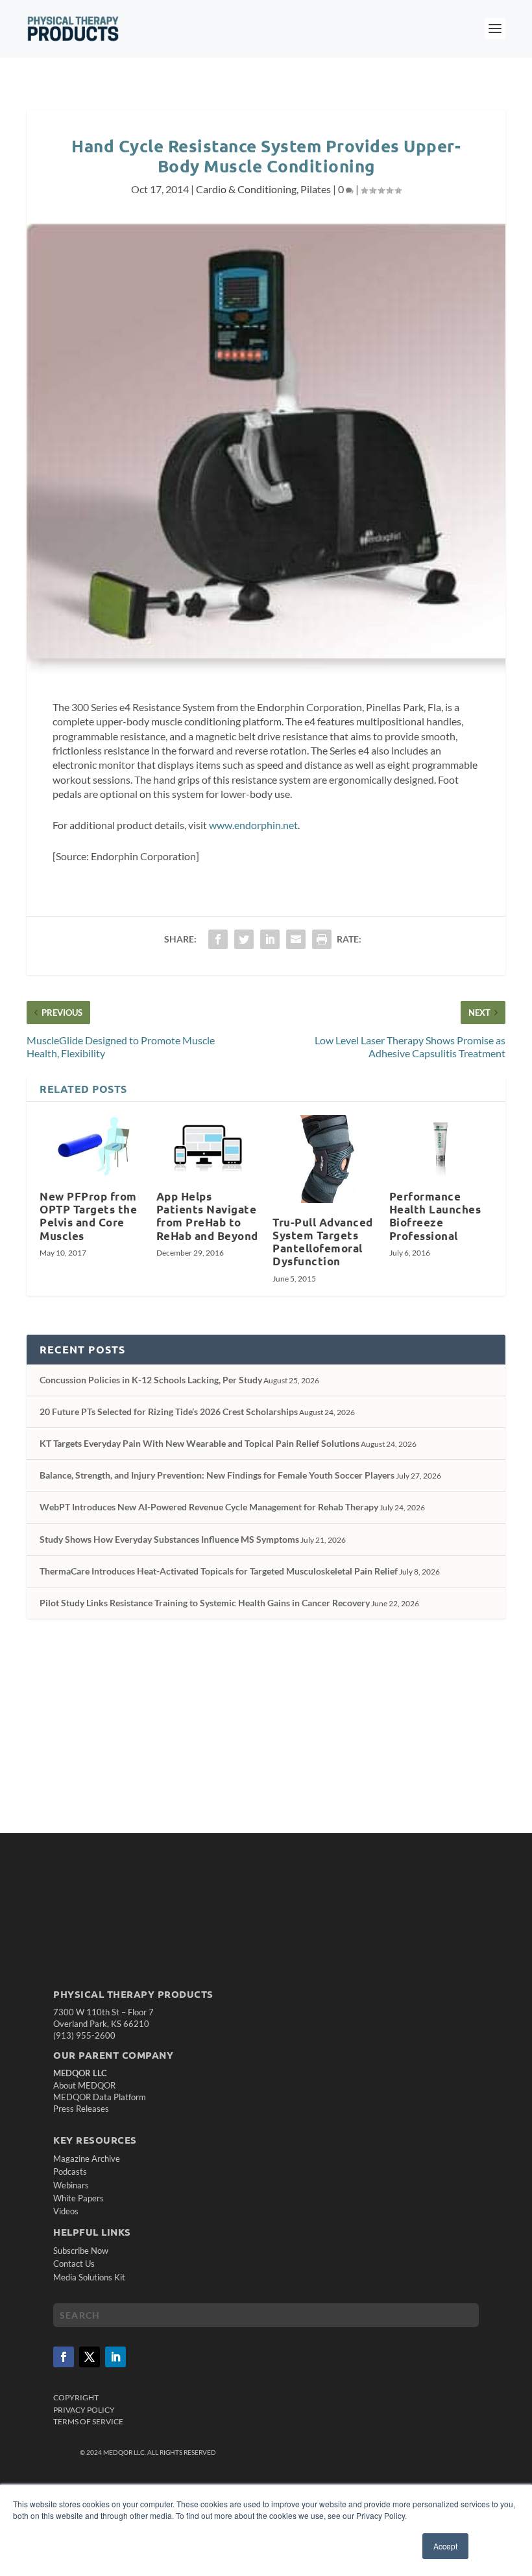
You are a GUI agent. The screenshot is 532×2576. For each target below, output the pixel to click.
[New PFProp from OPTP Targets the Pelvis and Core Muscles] (91, 1146)
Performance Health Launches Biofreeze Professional (435, 1216)
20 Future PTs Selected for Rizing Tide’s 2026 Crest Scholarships (169, 1411)
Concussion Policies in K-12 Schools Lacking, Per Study (151, 1380)
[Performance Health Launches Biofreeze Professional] (441, 1146)
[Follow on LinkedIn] (115, 2357)
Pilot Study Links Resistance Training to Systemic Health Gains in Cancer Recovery (205, 1603)
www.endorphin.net (253, 825)
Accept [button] (445, 2546)
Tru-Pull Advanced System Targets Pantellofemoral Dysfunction (323, 1242)
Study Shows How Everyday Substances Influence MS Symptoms (169, 1539)
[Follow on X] (90, 2357)
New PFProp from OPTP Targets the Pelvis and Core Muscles (88, 1216)
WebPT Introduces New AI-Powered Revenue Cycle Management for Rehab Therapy (209, 1507)
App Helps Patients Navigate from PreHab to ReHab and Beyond (207, 1216)
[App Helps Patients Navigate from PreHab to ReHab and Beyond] (208, 1146)
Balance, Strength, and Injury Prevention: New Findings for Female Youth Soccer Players (217, 1475)
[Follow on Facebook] (64, 2357)
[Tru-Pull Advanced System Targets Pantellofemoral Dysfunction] (324, 1159)
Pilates (316, 189)
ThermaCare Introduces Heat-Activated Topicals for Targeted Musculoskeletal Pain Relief (219, 1571)
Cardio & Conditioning (246, 189)
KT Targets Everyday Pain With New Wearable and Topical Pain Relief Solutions (199, 1443)
